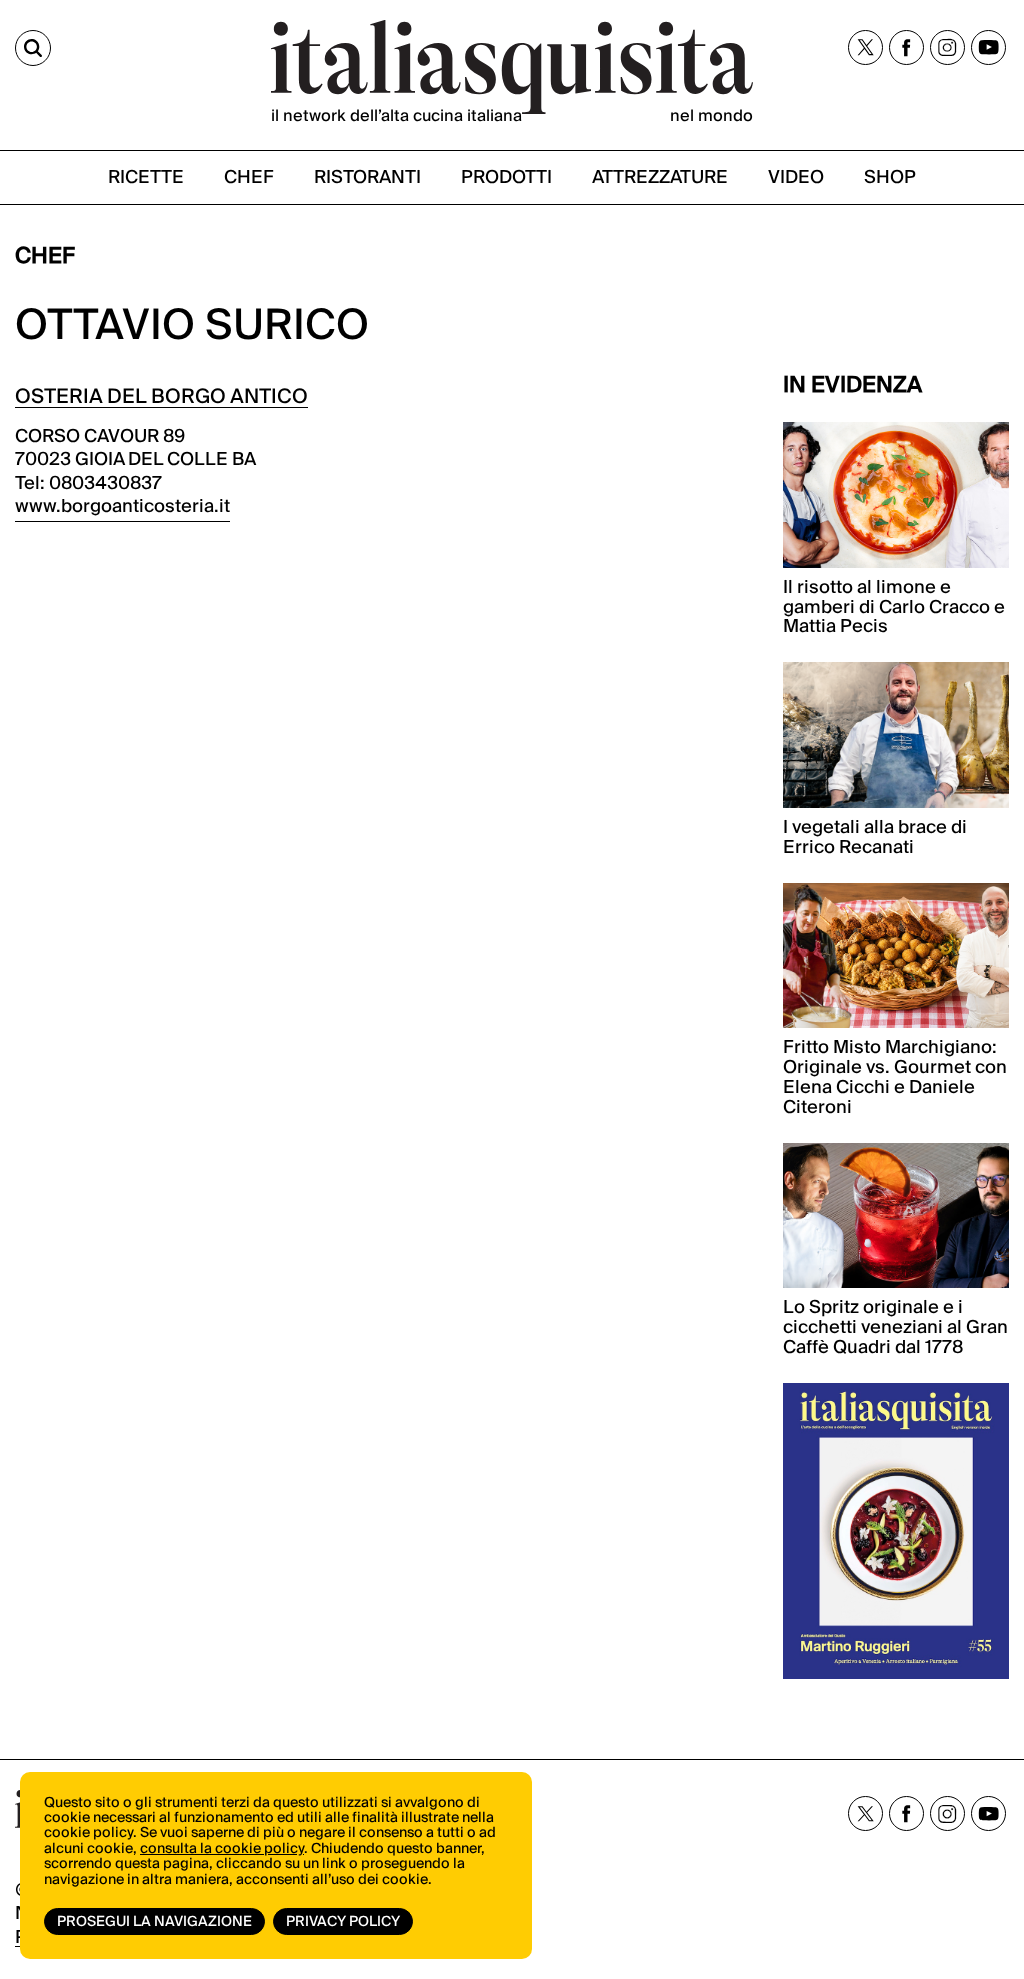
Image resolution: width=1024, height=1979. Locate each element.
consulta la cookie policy (222, 1849)
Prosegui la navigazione (154, 1922)
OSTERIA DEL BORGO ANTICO (161, 397)
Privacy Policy (343, 1922)
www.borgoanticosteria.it (122, 506)
